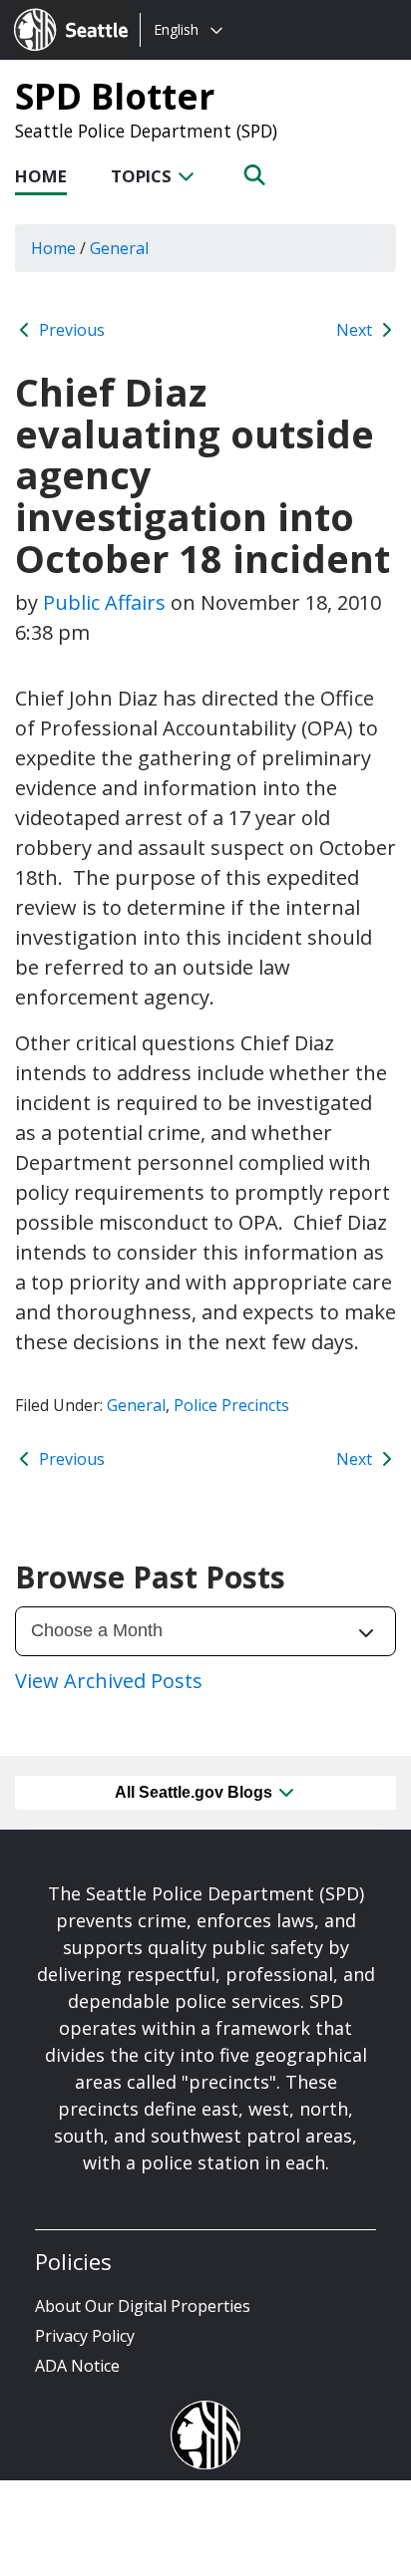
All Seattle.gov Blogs (196, 1792)
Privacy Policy (85, 2336)
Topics (143, 176)
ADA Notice (77, 2366)
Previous (70, 330)
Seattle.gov (56, 11)
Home (41, 176)
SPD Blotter (115, 96)
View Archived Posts (109, 1681)
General (136, 1405)
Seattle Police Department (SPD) (146, 131)
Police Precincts (231, 1405)
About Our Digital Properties (143, 2306)
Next (356, 330)
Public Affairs (104, 602)
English (176, 29)
